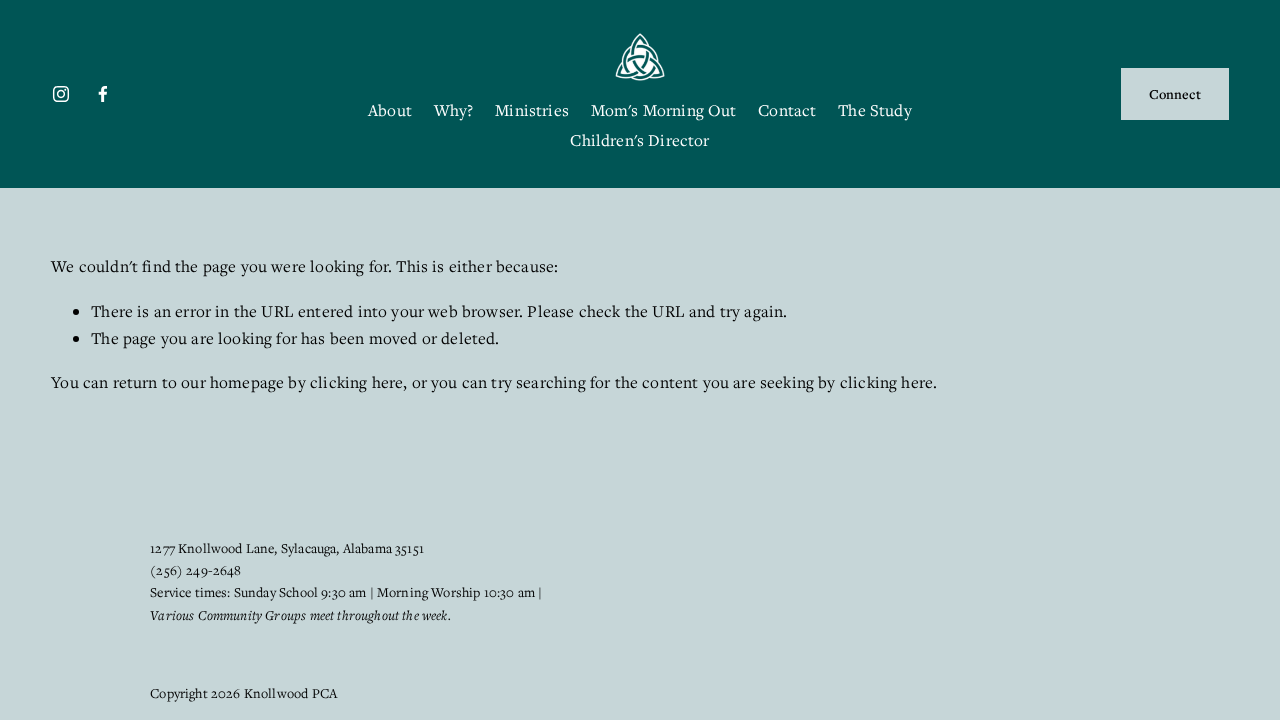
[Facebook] (103, 94)
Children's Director (639, 140)
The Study (875, 110)
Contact (787, 110)
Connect (1175, 94)
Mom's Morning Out (664, 110)
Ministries (532, 110)
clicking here (356, 382)
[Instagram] (61, 94)
